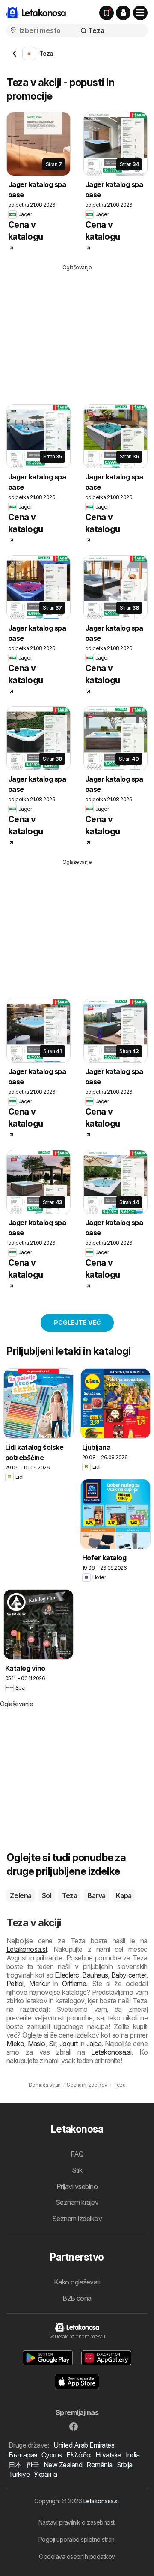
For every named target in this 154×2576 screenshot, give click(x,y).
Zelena (21, 1895)
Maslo (37, 2044)
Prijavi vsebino (77, 2186)
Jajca (94, 2044)
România (99, 2465)
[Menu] (140, 13)
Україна (45, 2474)
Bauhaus (95, 1975)
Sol (47, 1895)
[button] (123, 13)
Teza (69, 1895)
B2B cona (77, 2298)
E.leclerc (67, 1975)
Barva (96, 1895)
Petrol (15, 1984)
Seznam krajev (77, 2202)
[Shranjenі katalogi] (107, 13)
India (133, 2455)
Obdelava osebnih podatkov (77, 2557)
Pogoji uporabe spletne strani (77, 2539)
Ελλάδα (79, 2455)
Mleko (15, 2044)
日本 (15, 2465)
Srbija (125, 2465)
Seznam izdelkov (77, 2219)
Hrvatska (108, 2455)
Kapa (124, 1895)
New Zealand (63, 2465)
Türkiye (19, 2474)
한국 (33, 2465)
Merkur (39, 1984)
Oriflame (74, 1984)
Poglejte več (77, 1322)
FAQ (77, 2154)
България (23, 2455)
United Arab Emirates (84, 2445)
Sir (52, 2044)
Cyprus (52, 2455)
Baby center (129, 1975)
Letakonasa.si (101, 2501)
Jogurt (69, 2044)
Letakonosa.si (27, 1949)
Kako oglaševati (77, 2282)
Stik (77, 2170)
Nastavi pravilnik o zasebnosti (77, 2522)
